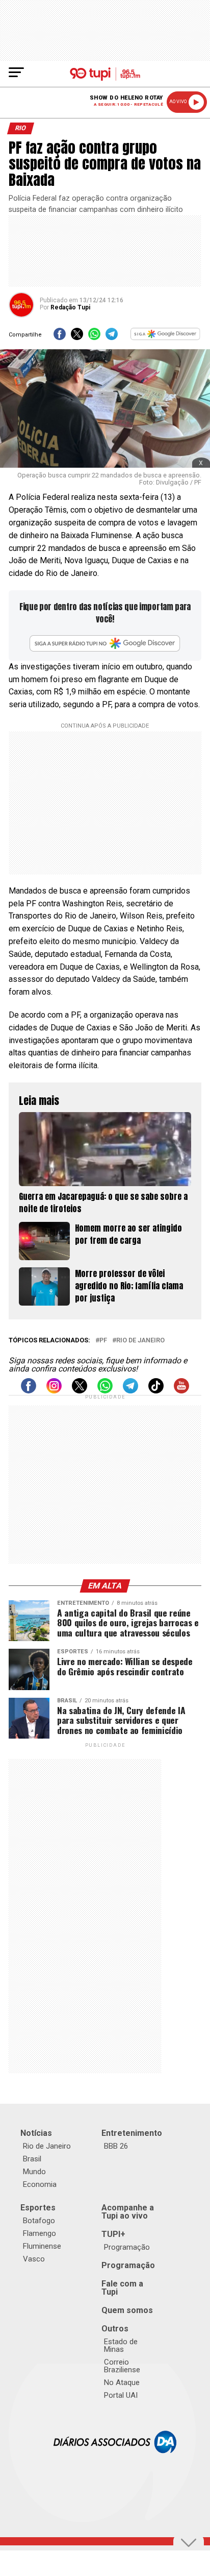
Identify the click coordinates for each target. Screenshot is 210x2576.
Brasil (32, 2159)
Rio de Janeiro (140, 1341)
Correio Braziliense (122, 2366)
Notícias (36, 2133)
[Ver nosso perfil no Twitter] (80, 1391)
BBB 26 (116, 2146)
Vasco (34, 2259)
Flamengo (40, 2233)
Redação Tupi (70, 307)
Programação (127, 2247)
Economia (40, 2184)
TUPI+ (113, 2234)
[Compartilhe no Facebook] (60, 337)
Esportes (38, 2208)
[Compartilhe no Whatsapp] (94, 337)
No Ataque (122, 2382)
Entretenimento (132, 2133)
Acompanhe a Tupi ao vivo (128, 2212)
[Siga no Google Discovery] (166, 337)
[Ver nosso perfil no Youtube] (181, 1391)
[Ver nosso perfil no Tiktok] (156, 1391)
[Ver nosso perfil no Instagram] (54, 1391)
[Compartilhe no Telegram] (112, 337)
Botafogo (39, 2221)
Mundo (34, 2172)
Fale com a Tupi (122, 2288)
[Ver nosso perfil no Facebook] (29, 1391)
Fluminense (42, 2246)
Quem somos (127, 2310)
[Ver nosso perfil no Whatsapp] (105, 1391)
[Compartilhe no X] (77, 337)
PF (103, 1341)
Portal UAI (121, 2395)
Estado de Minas (121, 2345)
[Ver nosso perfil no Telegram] (130, 1391)
